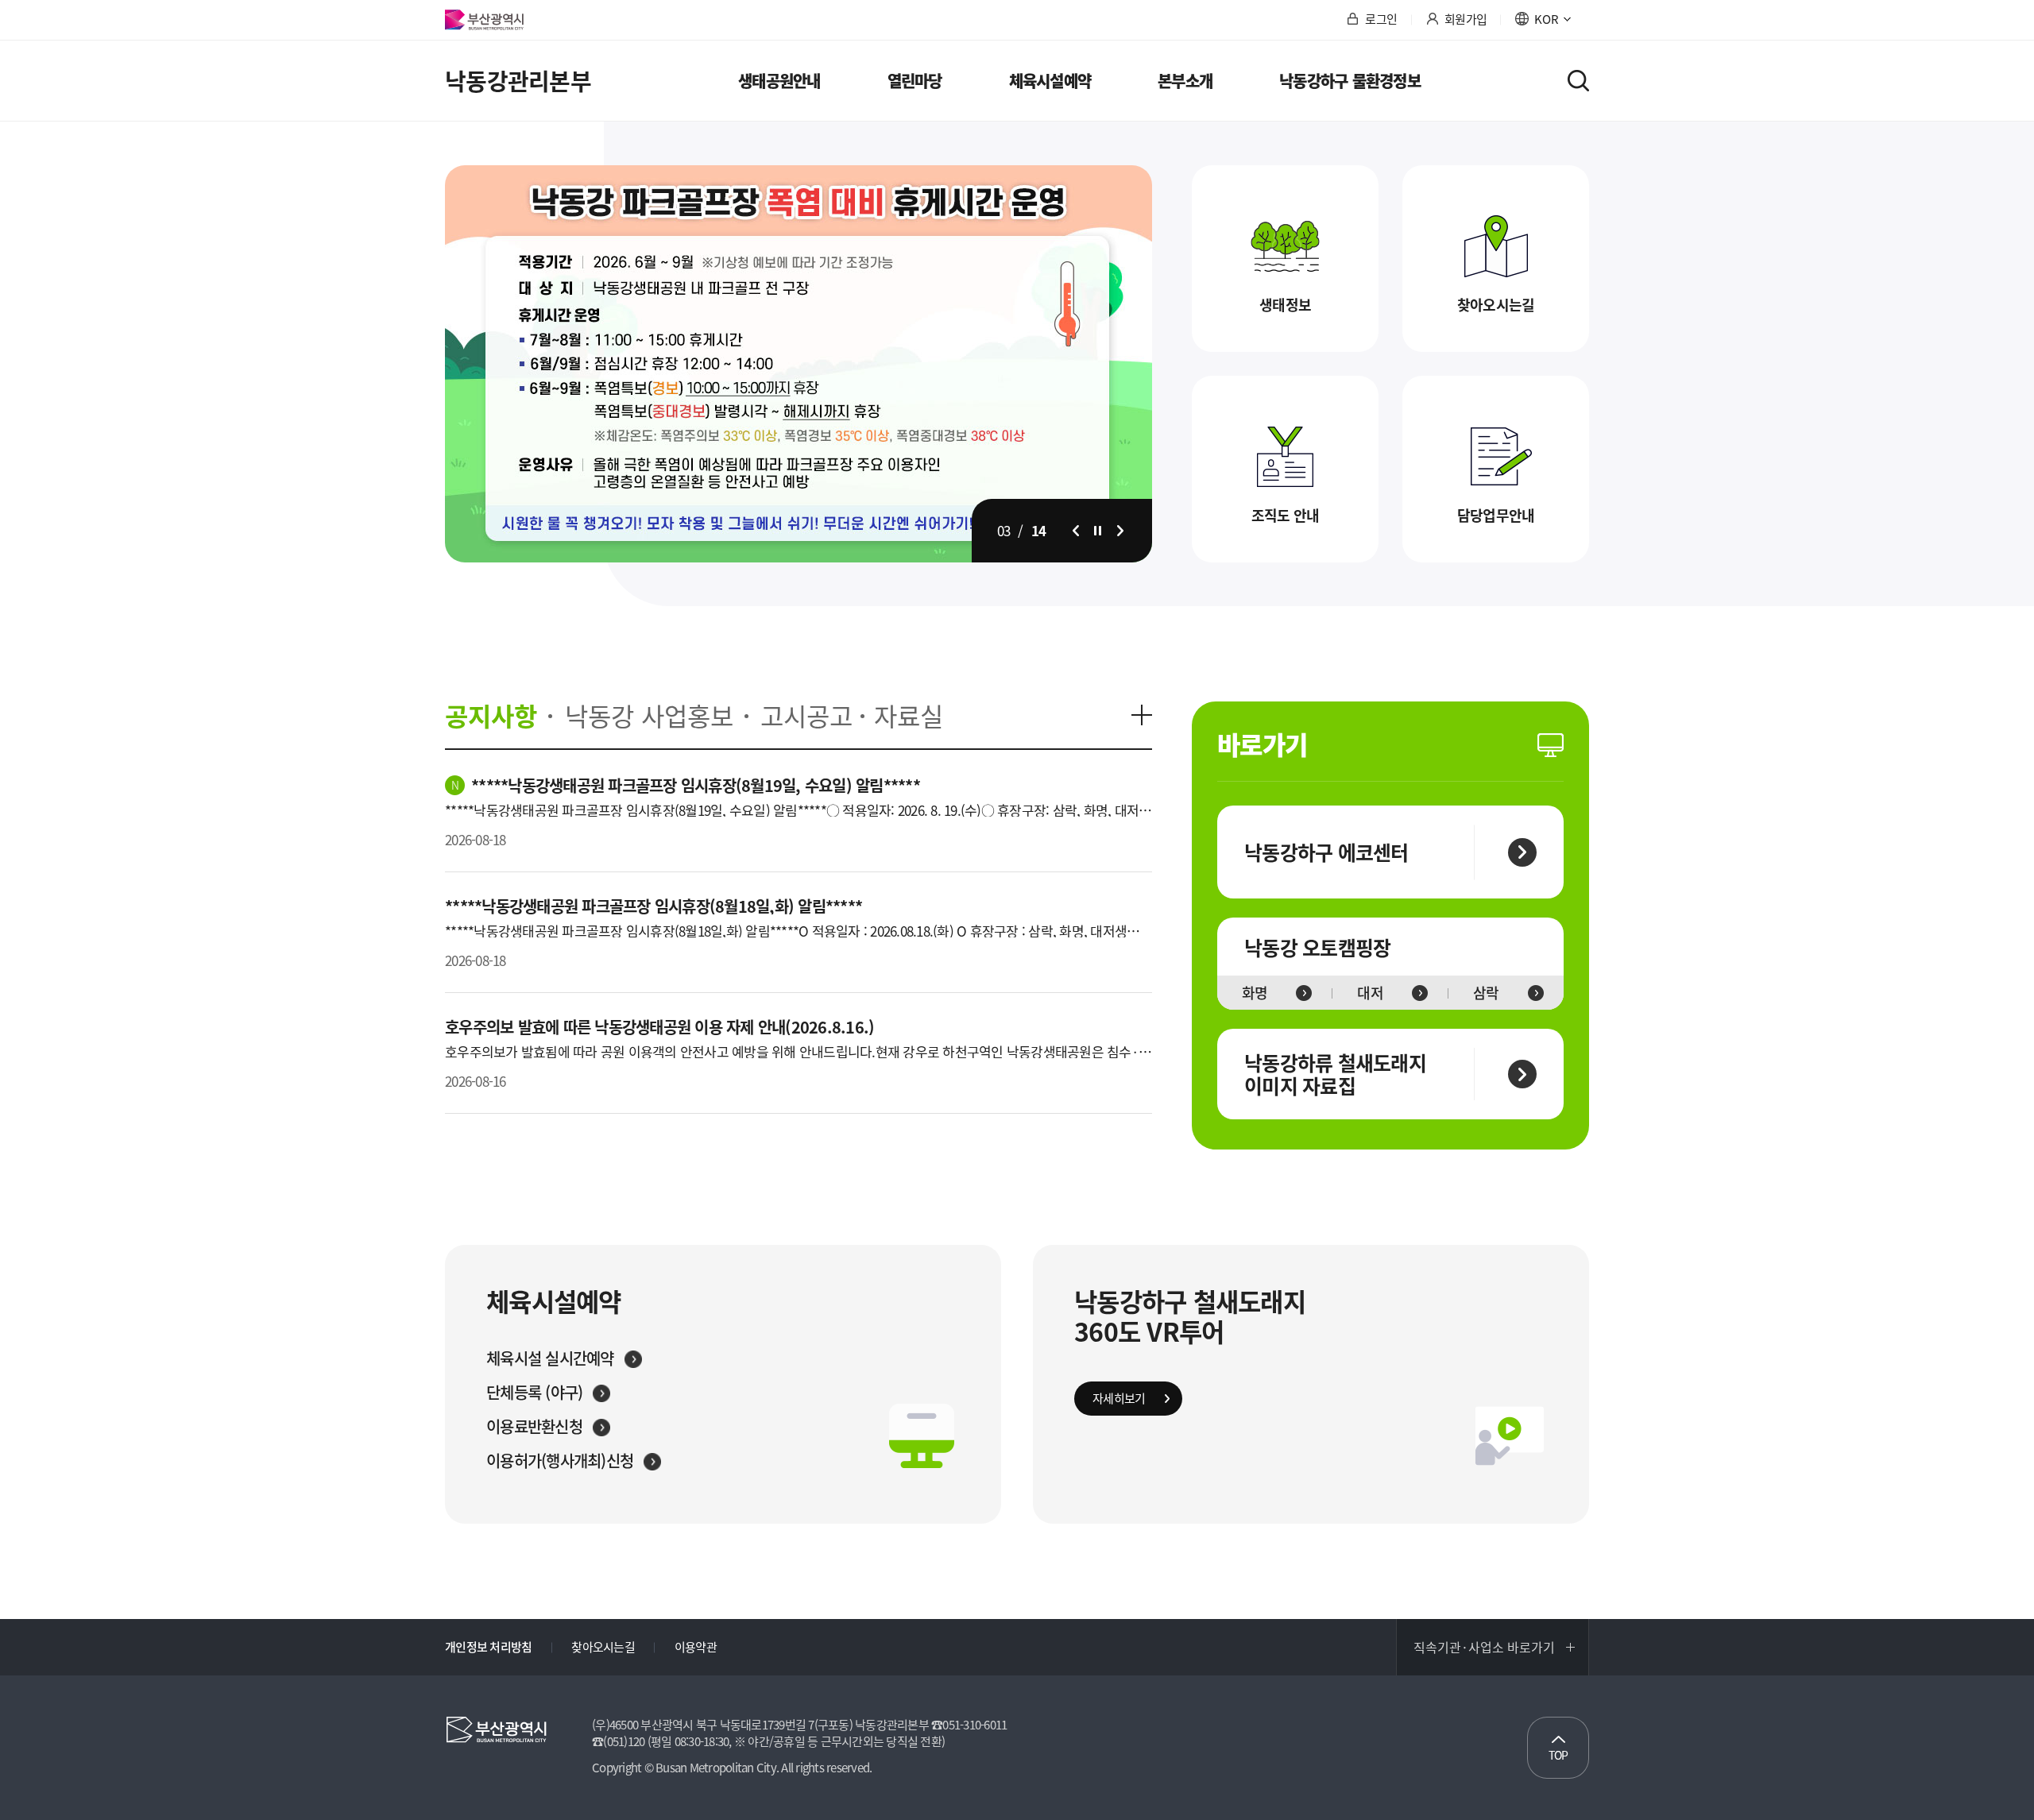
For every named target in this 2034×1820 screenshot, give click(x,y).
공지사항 (491, 716)
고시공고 (806, 716)
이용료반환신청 (534, 1427)
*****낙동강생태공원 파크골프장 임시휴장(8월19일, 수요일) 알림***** (696, 785)
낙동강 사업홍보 (649, 716)
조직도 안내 (1286, 515)
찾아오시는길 (1496, 305)
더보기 (1142, 715)
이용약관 (696, 1647)
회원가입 (1466, 20)
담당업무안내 (1496, 515)
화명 (1255, 993)
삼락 (1486, 993)
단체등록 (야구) (534, 1393)
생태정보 (1285, 305)
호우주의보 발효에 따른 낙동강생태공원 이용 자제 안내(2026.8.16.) (659, 1027)
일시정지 (1098, 531)
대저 (1370, 993)
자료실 (909, 716)
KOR (1547, 20)
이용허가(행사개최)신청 (560, 1461)
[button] (1076, 531)
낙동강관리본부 (518, 81)
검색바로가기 (1578, 81)
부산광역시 (484, 20)
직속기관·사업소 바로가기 (1484, 1647)
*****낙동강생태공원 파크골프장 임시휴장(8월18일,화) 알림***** (654, 906)
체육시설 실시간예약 (550, 1358)
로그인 (1381, 20)
